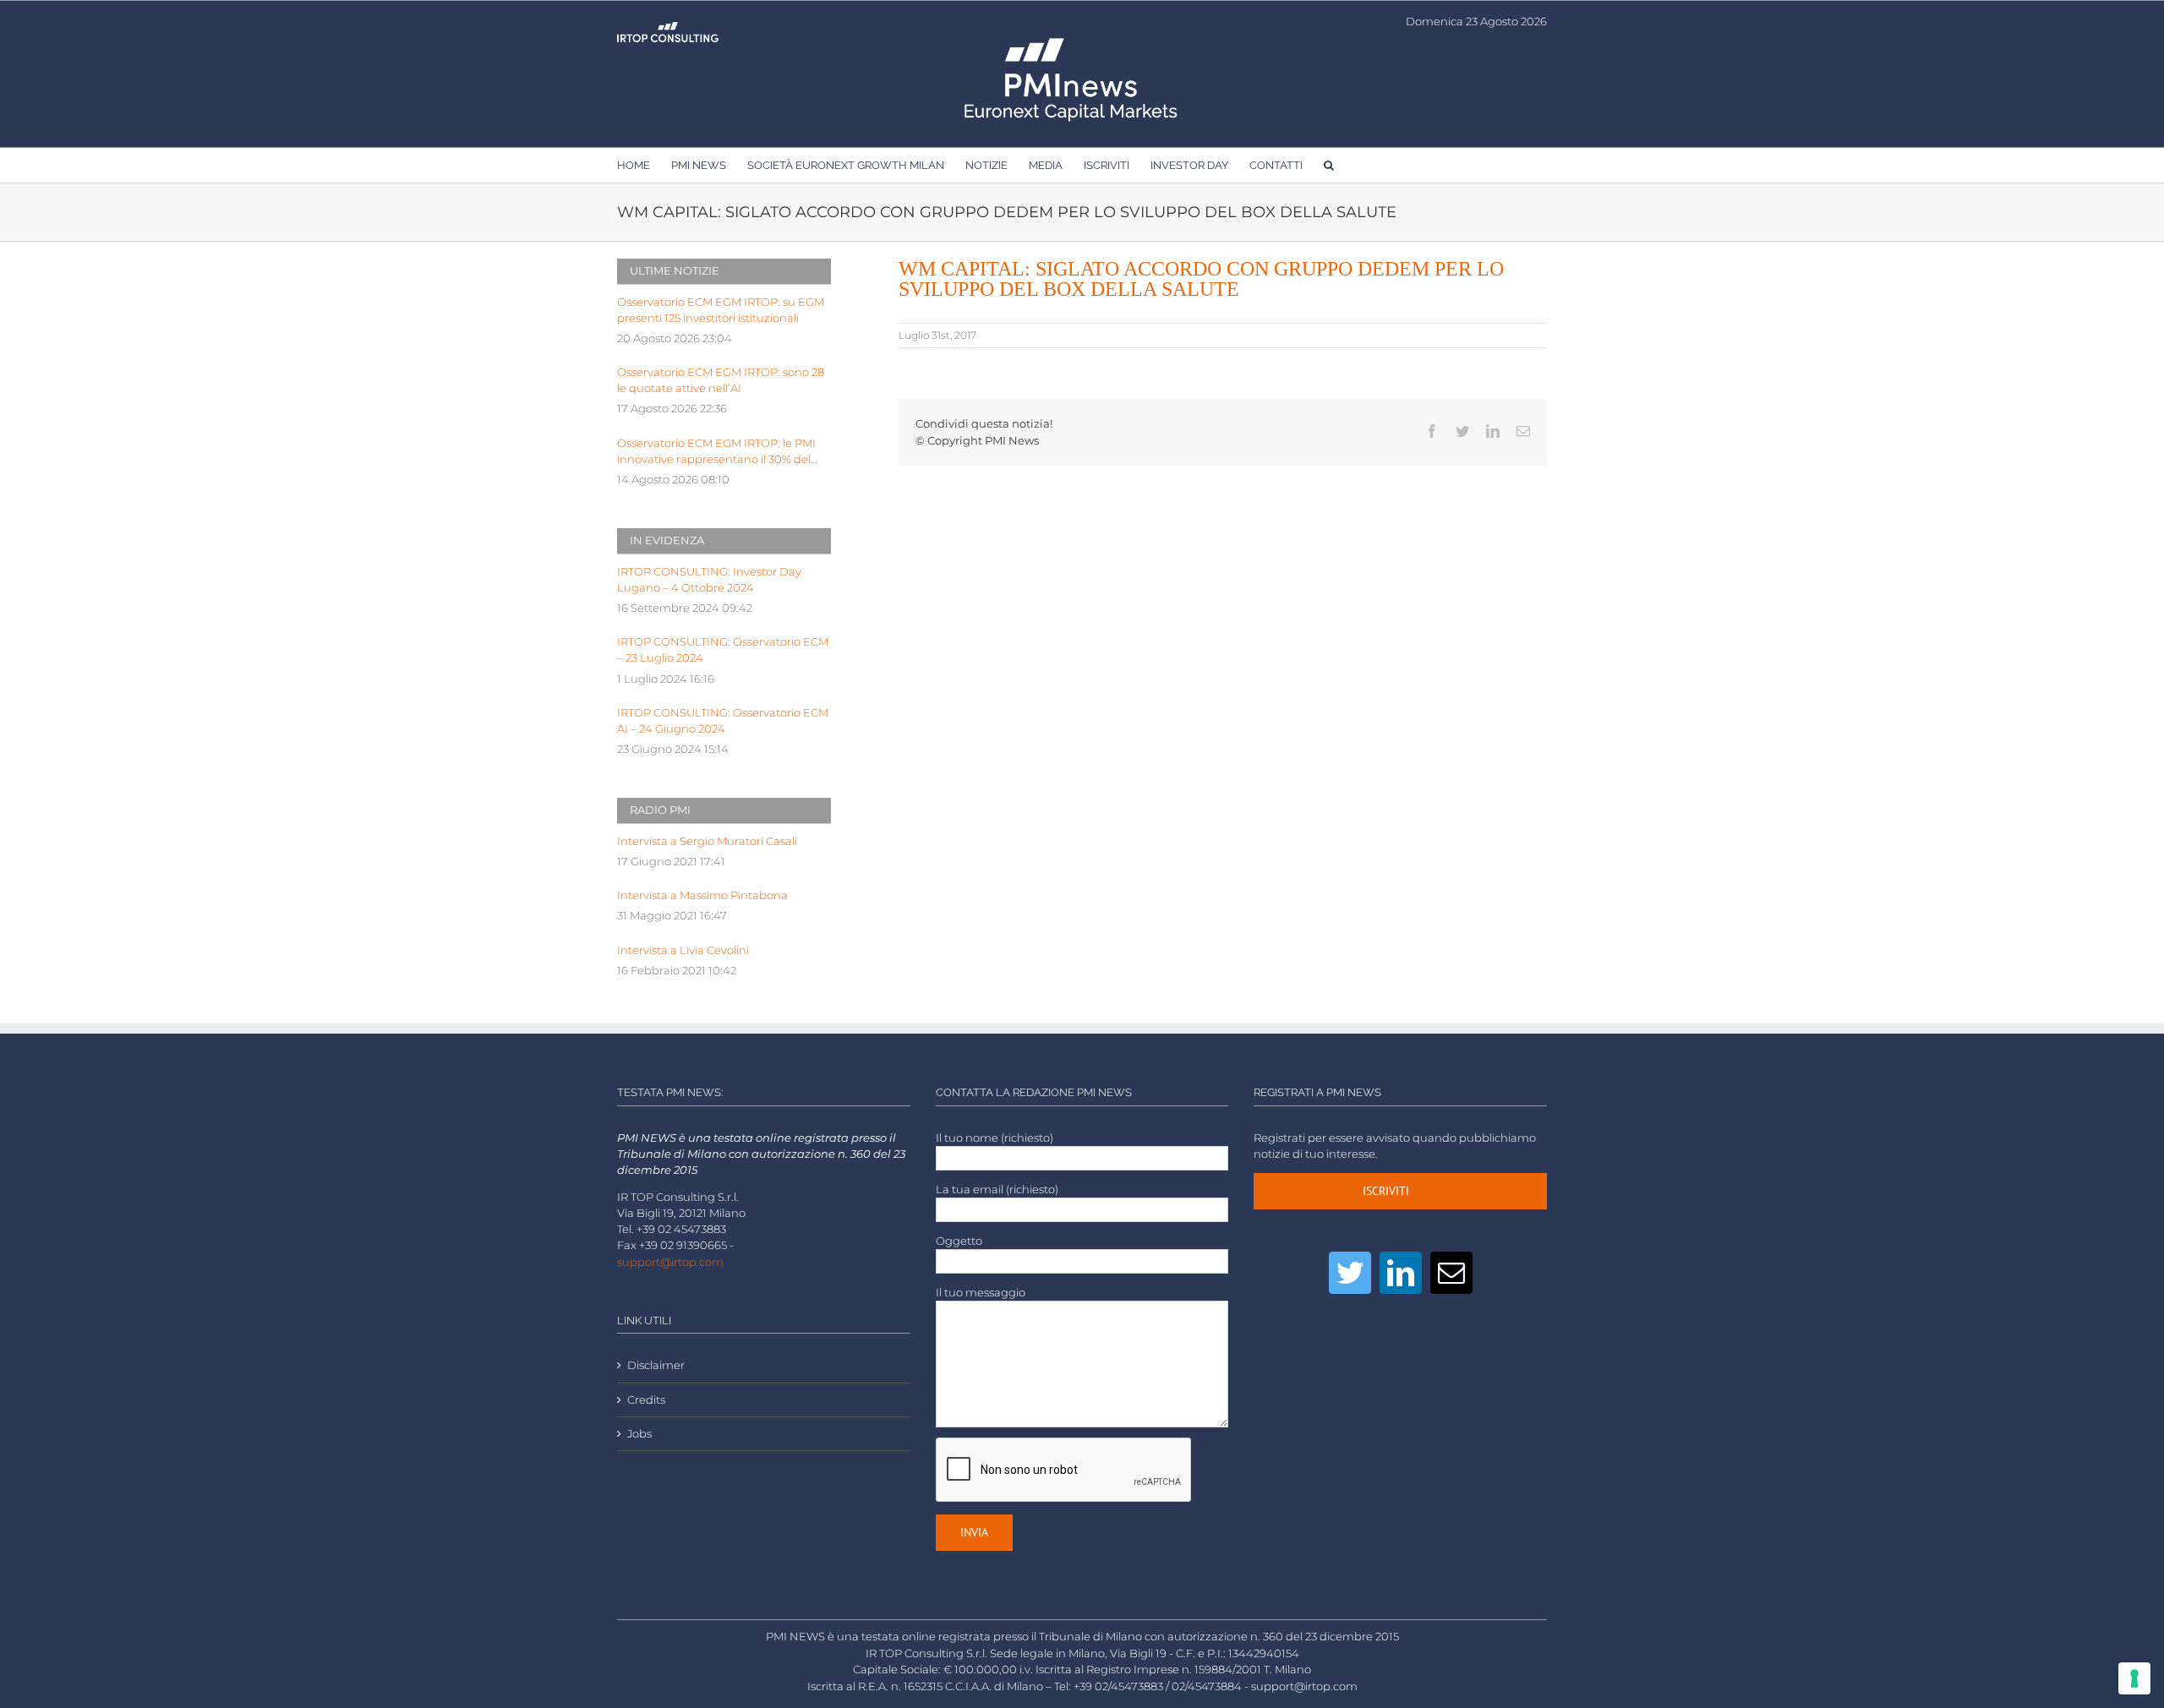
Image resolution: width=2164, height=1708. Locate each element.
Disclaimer (656, 1365)
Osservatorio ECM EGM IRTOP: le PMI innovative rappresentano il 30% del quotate (716, 452)
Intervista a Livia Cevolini (683, 950)
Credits (646, 1400)
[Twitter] (1350, 1273)
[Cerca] (1329, 165)
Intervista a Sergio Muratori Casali (707, 841)
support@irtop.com (670, 1262)
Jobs (639, 1434)
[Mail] (1451, 1273)
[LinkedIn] (1401, 1273)
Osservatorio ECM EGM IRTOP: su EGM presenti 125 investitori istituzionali (721, 310)
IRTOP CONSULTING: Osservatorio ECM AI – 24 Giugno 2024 (723, 721)
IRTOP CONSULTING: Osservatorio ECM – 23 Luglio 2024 (723, 650)
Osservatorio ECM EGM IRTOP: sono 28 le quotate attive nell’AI (721, 380)
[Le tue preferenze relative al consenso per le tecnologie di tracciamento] (2134, 1678)
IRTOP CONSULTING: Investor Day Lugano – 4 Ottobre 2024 (709, 580)
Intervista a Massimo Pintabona (702, 895)
